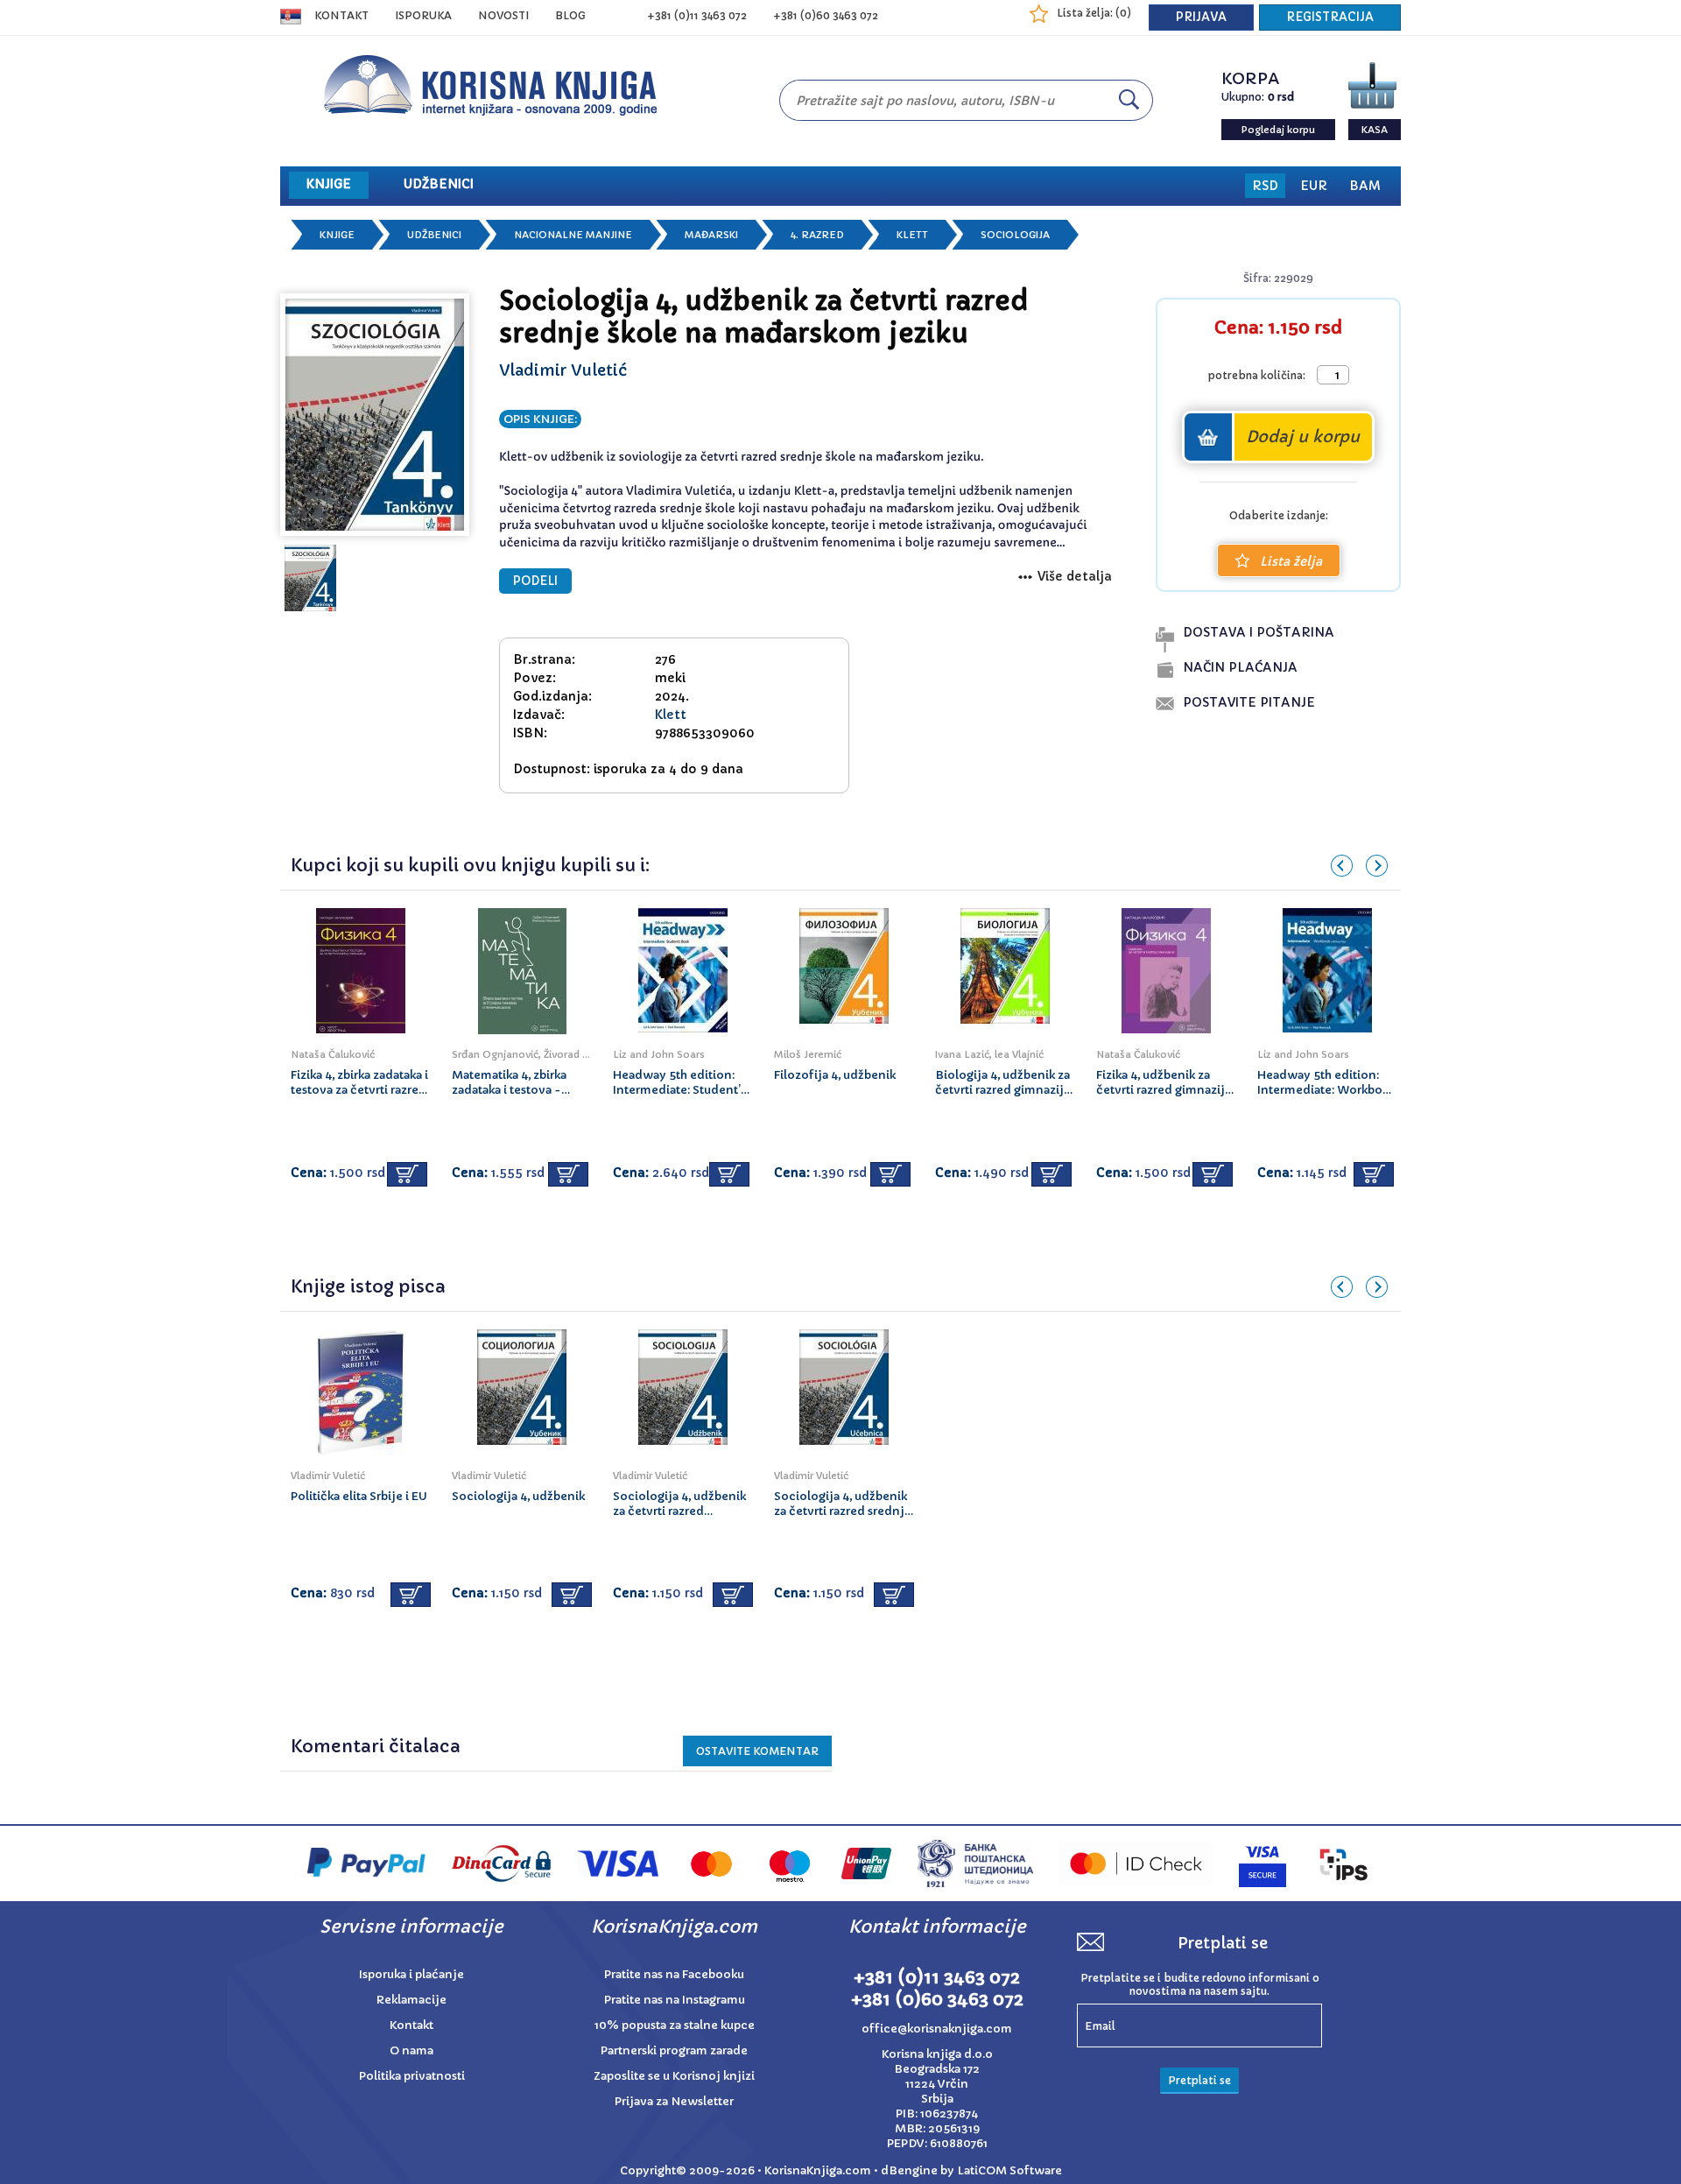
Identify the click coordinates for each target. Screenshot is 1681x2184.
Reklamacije (411, 2000)
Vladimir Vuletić (563, 370)
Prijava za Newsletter (674, 2101)
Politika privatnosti (412, 2076)
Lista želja (1291, 561)
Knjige (337, 235)
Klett (912, 235)
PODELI (535, 581)
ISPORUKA (423, 15)
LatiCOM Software (1009, 2170)
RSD (1265, 186)
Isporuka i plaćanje (411, 1974)
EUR (1314, 186)
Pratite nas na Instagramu (675, 2000)
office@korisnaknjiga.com (937, 2029)
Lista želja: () (1094, 13)
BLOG (570, 15)
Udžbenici (434, 235)
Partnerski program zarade (674, 2050)
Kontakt (341, 15)
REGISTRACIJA (1330, 17)
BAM (1365, 186)
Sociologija (1015, 235)
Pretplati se (1199, 2080)
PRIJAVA (1201, 17)
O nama (411, 2050)
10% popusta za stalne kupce (675, 2025)
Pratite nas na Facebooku (674, 1974)
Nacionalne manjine (573, 235)
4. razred (817, 235)
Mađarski (711, 235)
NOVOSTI (503, 15)
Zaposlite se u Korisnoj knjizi (674, 2076)
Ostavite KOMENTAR (757, 1751)
